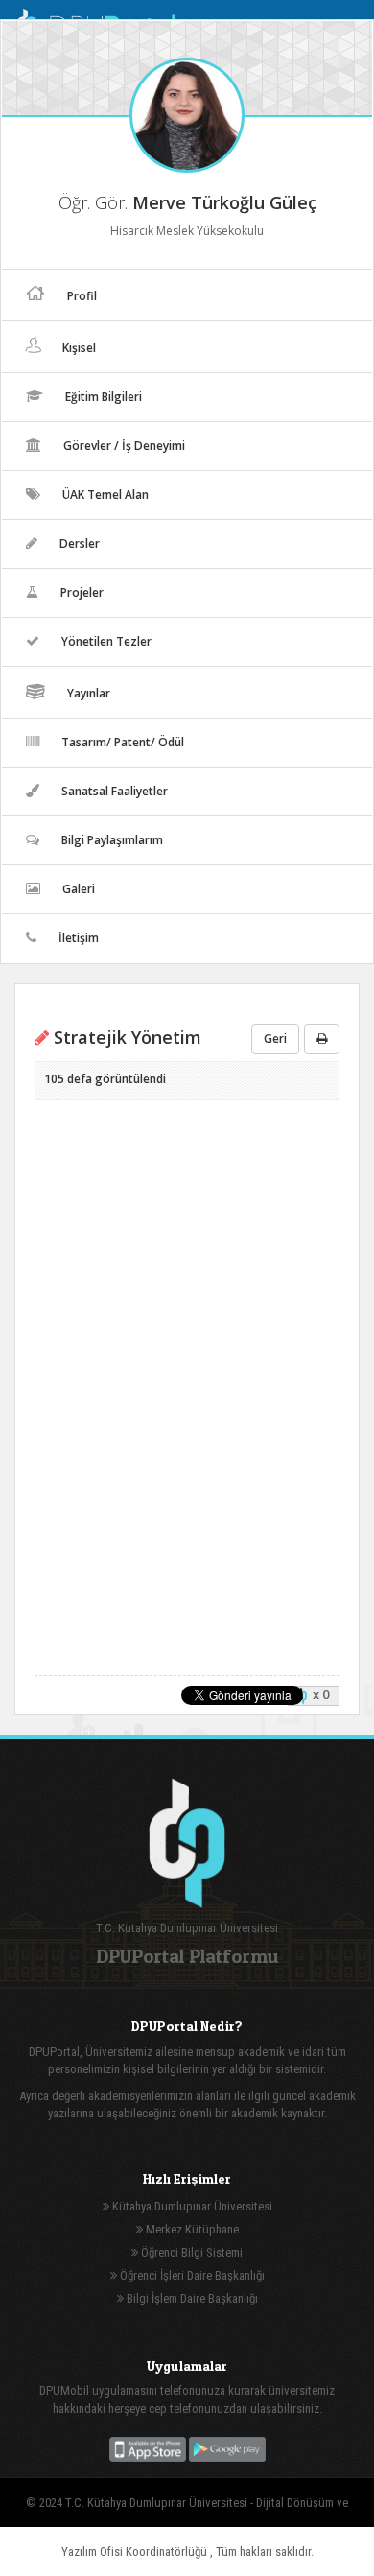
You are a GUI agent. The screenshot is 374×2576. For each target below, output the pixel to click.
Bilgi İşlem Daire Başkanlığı (191, 2298)
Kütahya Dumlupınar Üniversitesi (191, 2206)
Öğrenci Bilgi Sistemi (190, 2252)
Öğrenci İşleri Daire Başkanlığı (191, 2275)
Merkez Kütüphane (191, 2229)
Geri (275, 1039)
